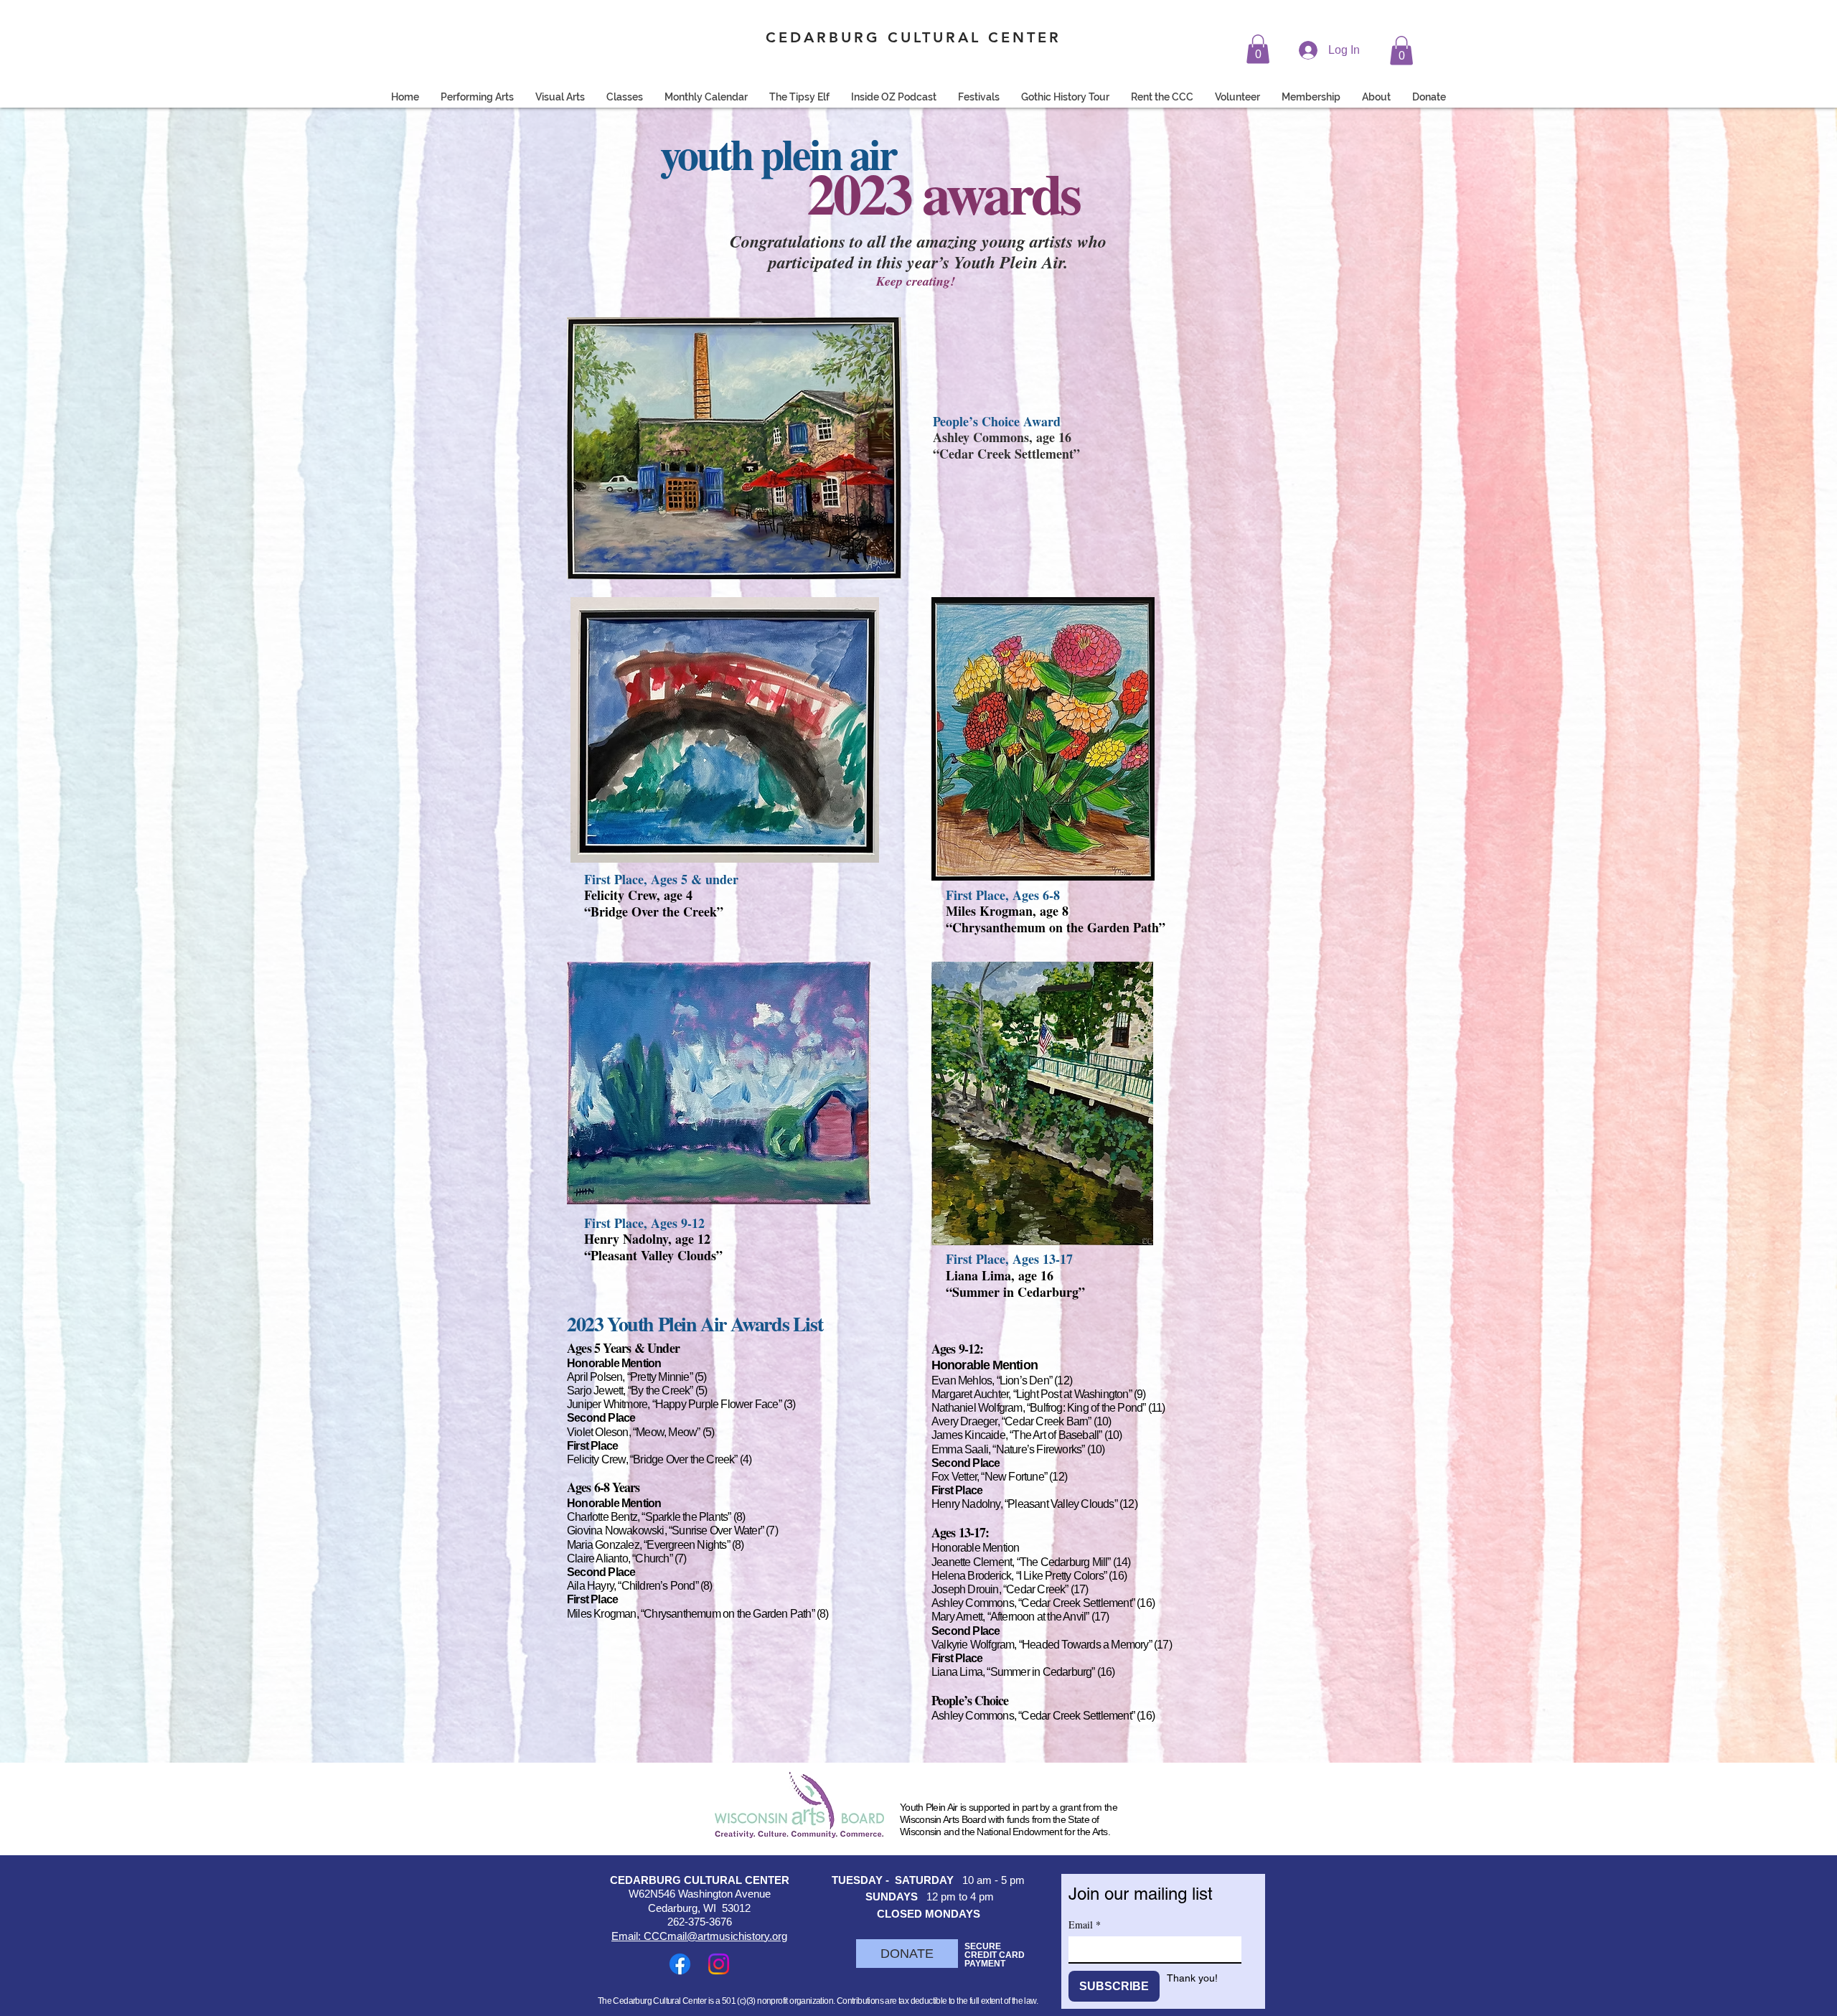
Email (1085, 1924)
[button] (1258, 49)
